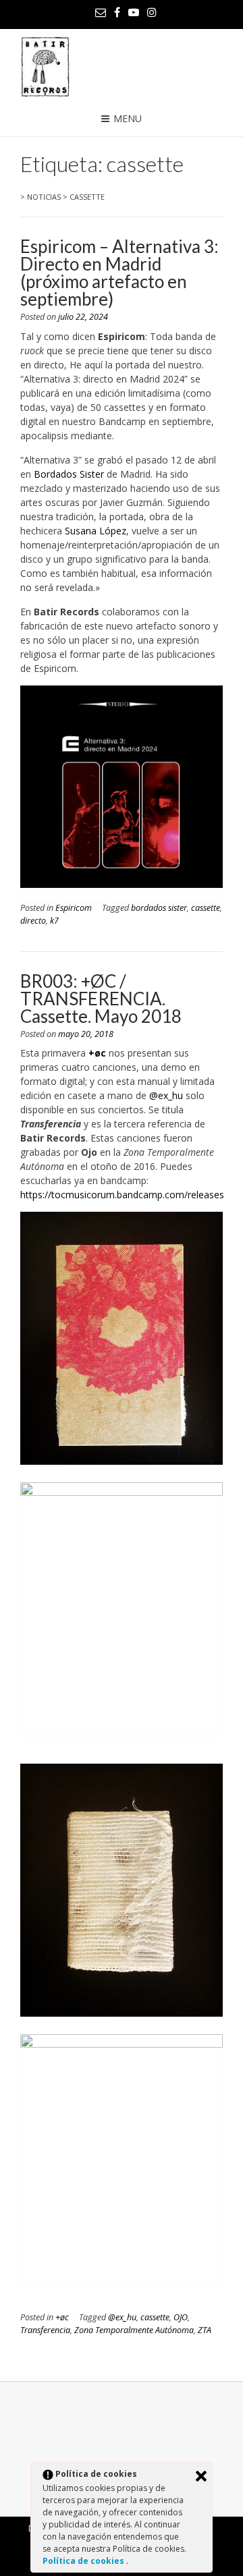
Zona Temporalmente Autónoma (134, 2330)
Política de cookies (84, 2561)
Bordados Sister (69, 474)
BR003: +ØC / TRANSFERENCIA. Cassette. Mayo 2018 (101, 999)
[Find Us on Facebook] (117, 12)
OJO (181, 2317)
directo (33, 921)
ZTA (205, 2330)
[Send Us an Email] (101, 12)
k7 (54, 921)
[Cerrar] (201, 2476)
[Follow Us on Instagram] (152, 12)
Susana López (96, 531)
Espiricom (74, 908)
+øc (62, 2317)
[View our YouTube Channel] (134, 12)
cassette (206, 908)
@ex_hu (167, 1095)
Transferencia (45, 2330)
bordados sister (159, 908)
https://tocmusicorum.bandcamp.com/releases (122, 1195)
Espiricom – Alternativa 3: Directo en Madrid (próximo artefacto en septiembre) (119, 273)
